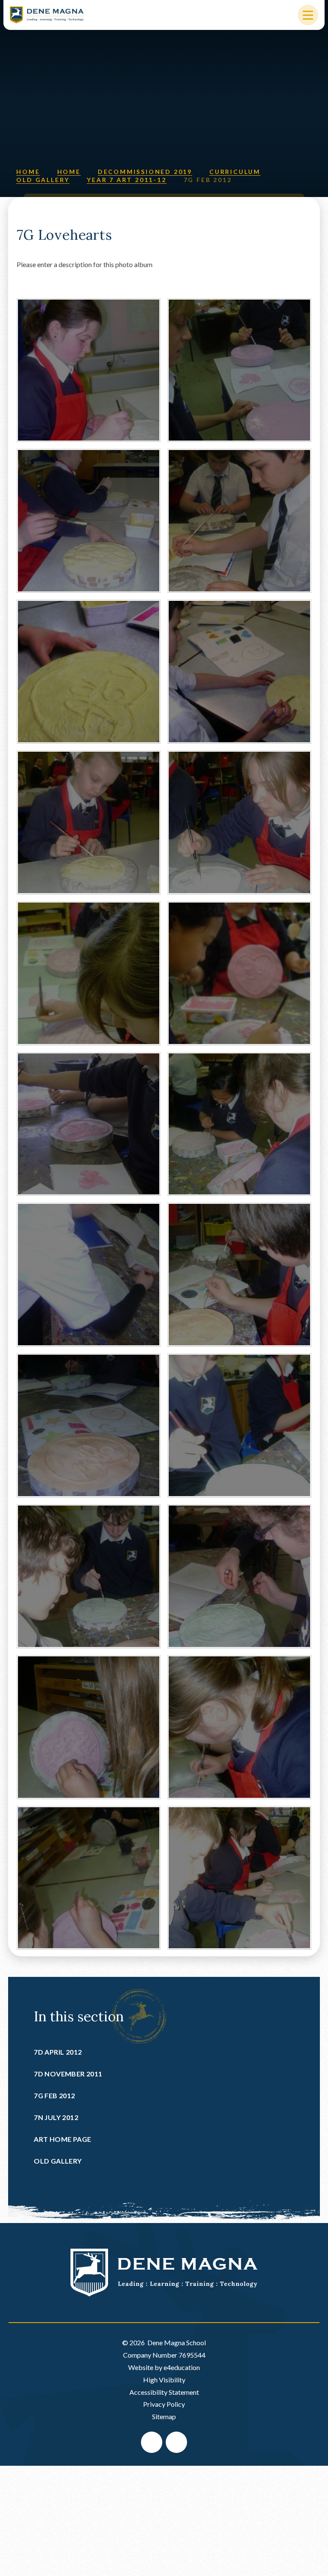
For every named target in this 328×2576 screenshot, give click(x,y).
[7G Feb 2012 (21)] (89, 370)
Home (28, 172)
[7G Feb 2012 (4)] (239, 672)
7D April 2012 (58, 2052)
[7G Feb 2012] (239, 370)
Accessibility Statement (164, 2392)
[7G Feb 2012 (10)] (239, 1124)
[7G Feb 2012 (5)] (89, 822)
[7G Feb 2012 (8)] (239, 973)
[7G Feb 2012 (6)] (239, 822)
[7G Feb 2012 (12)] (239, 1275)
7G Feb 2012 (208, 180)
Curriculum (235, 172)
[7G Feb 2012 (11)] (89, 1275)
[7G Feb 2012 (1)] (89, 521)
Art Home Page (62, 2139)
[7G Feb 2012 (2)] (239, 521)
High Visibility (164, 2380)
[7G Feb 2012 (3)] (89, 672)
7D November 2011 (68, 2074)
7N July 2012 (56, 2117)
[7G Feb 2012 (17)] (89, 1727)
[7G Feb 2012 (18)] (239, 1727)
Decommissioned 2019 (145, 172)
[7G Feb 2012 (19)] (89, 1878)
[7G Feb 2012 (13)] (89, 1425)
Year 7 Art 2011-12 (126, 180)
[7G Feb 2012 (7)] (89, 973)
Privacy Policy (164, 2404)
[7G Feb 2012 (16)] (239, 1576)
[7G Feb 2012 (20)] (239, 1878)
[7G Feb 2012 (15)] (89, 1576)
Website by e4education (164, 2367)
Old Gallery (43, 180)
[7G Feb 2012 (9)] (89, 1124)
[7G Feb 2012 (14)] (239, 1425)
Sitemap (164, 2416)
